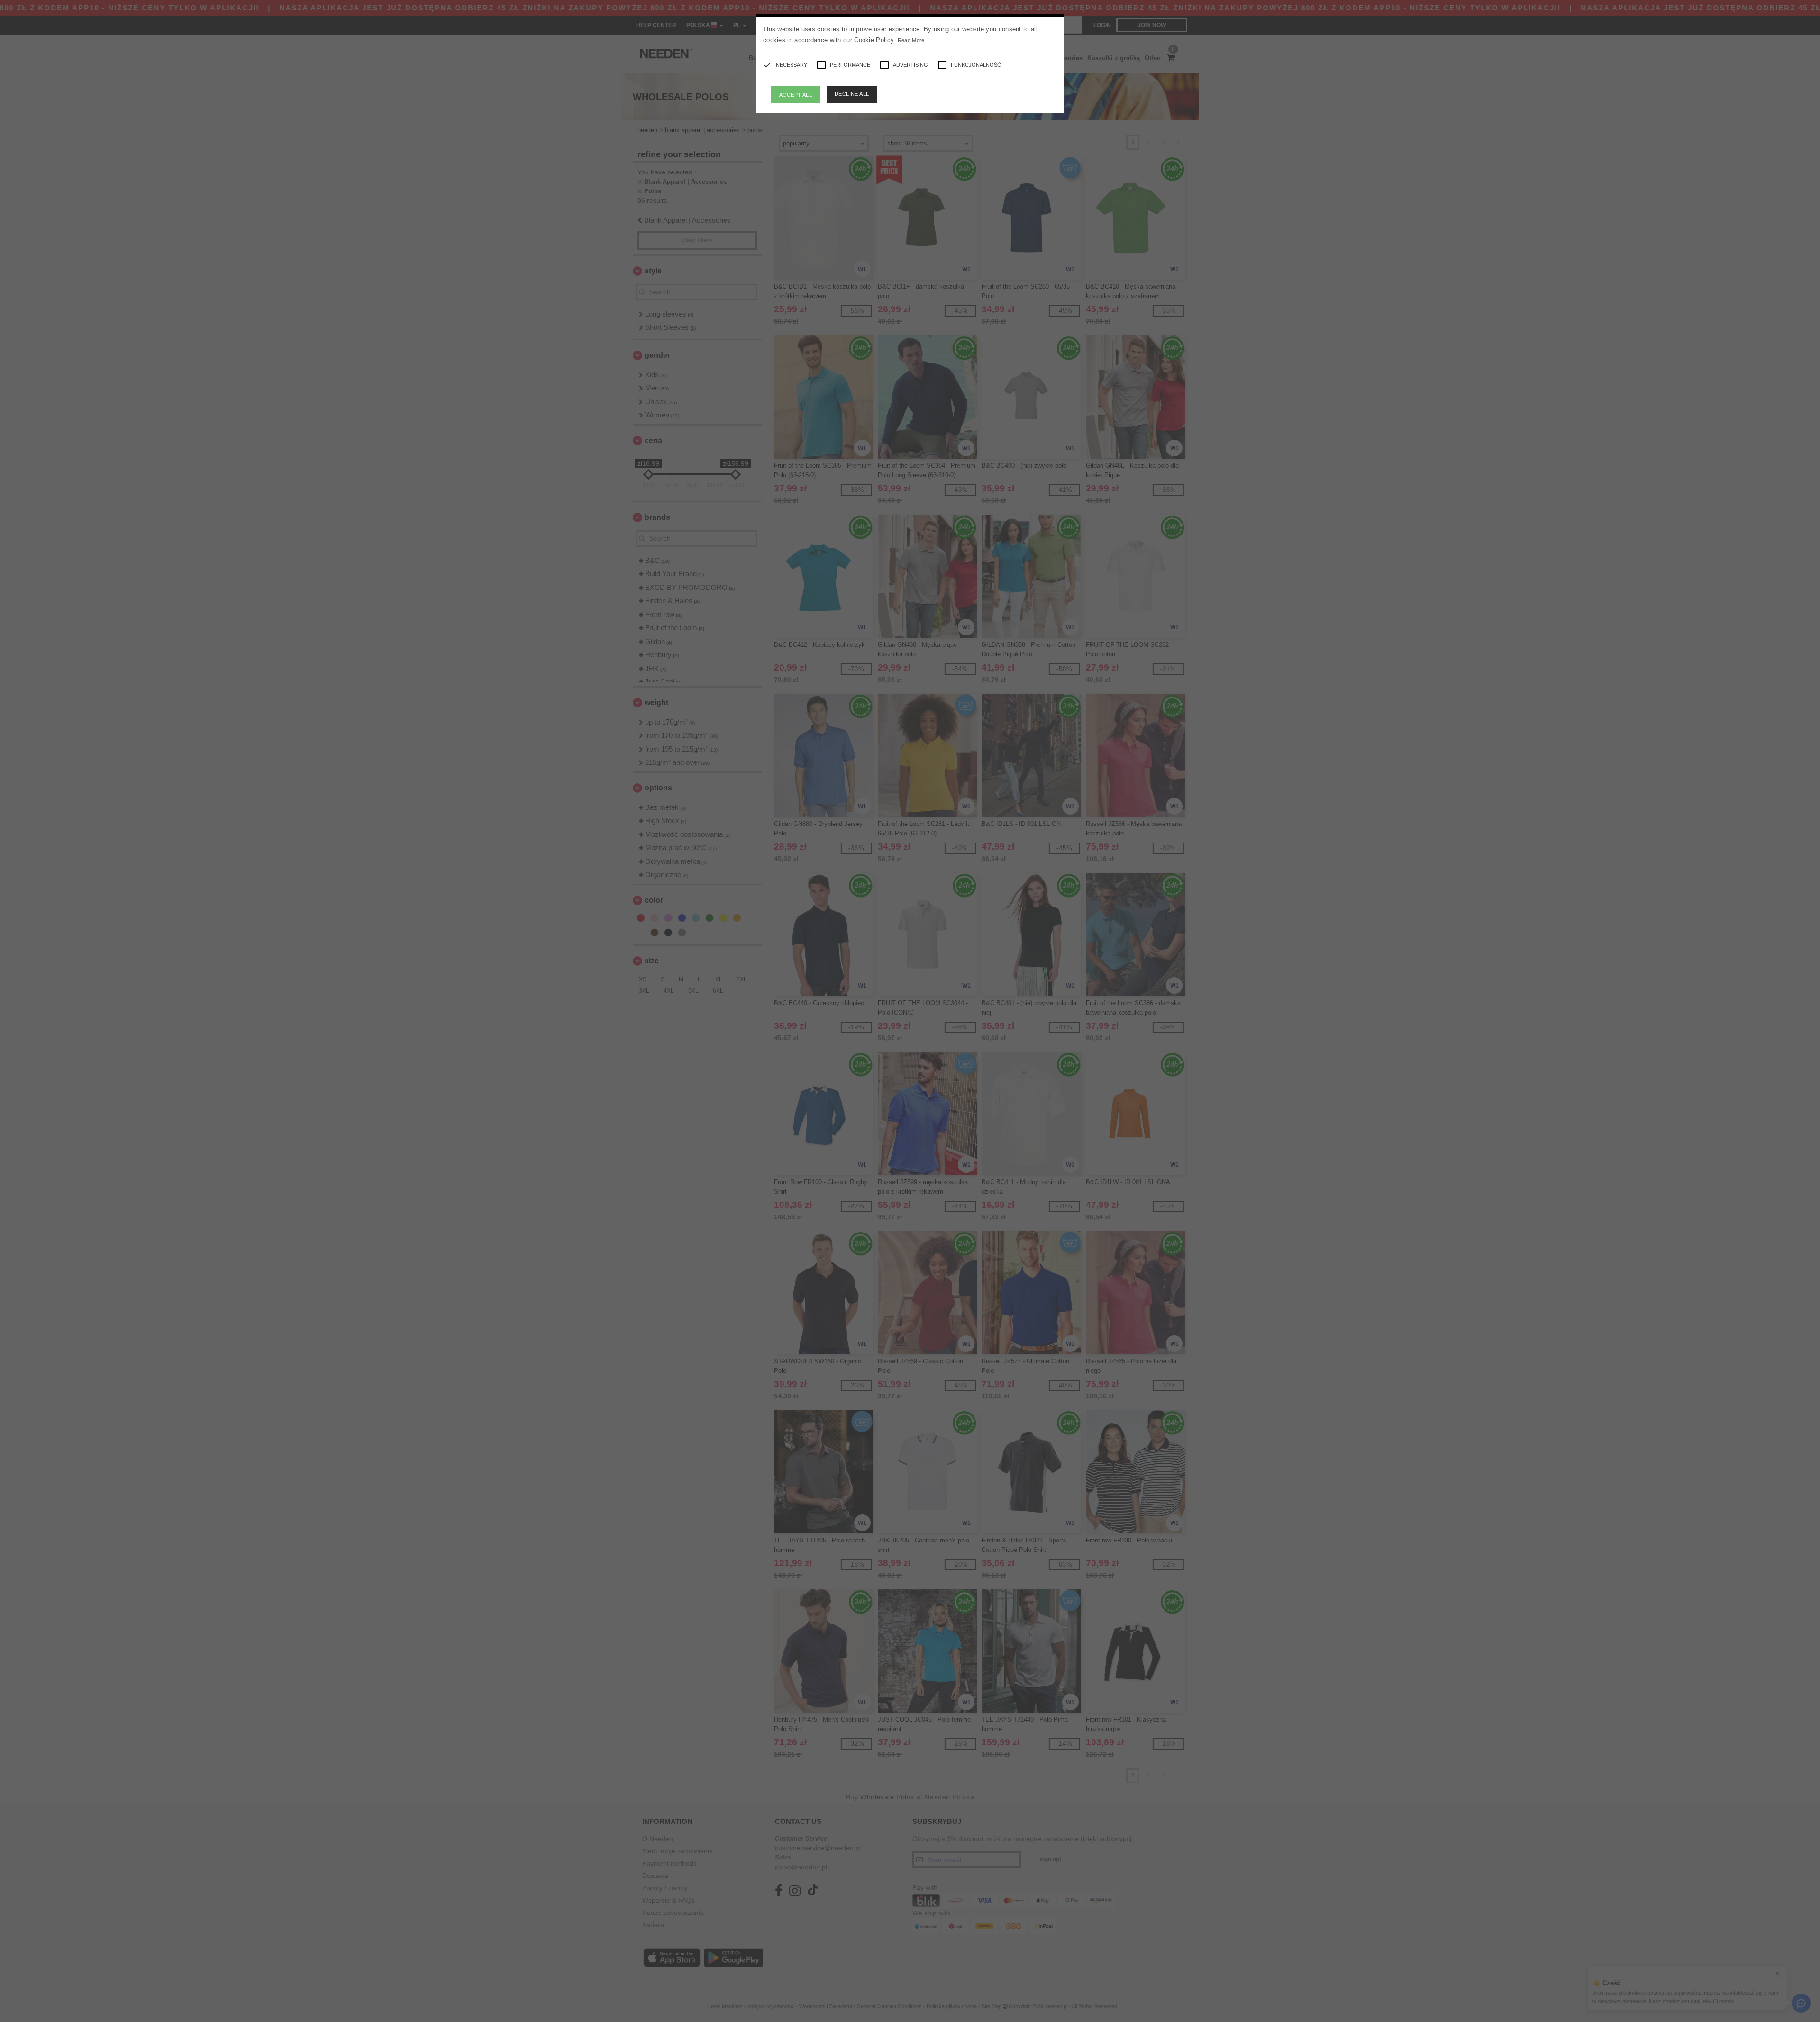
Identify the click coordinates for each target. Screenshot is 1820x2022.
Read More (911, 40)
